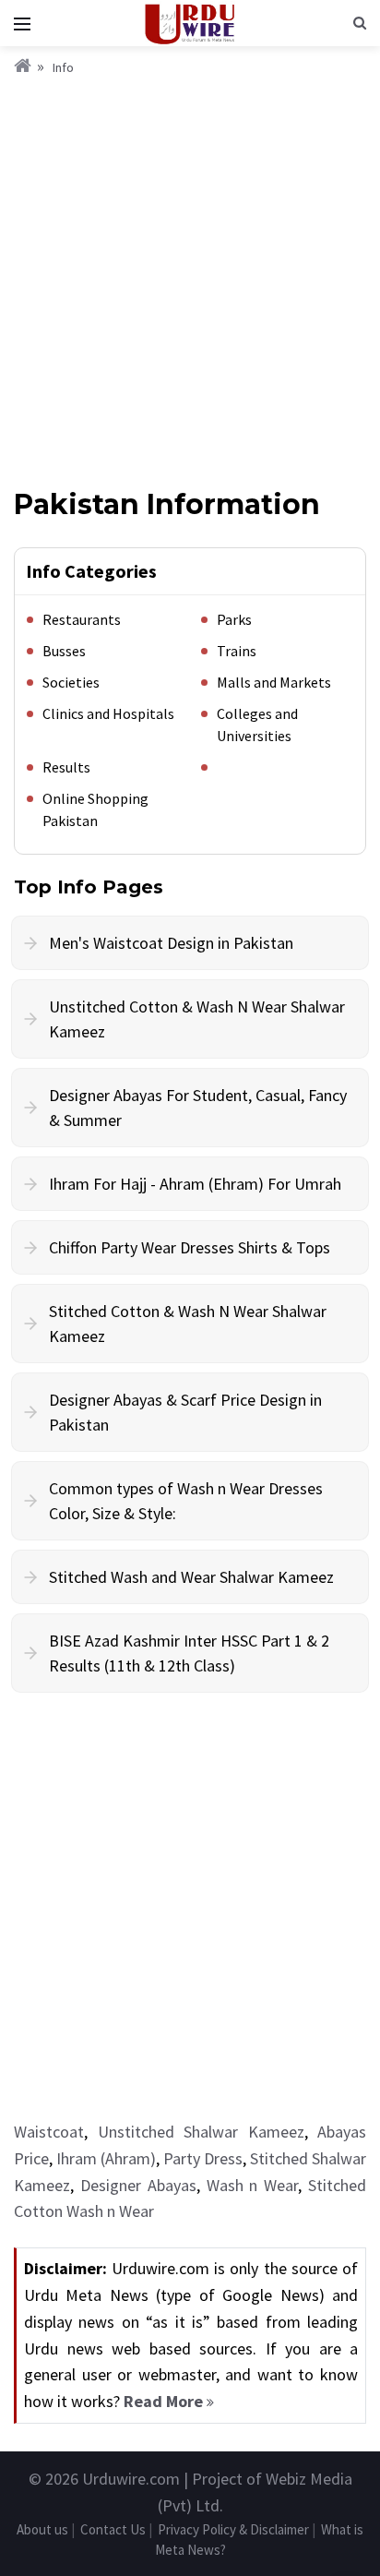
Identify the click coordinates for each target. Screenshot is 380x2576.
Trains (237, 651)
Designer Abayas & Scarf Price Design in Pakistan (185, 1412)
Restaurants (82, 619)
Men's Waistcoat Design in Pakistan (171, 943)
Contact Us (113, 2529)
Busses (64, 651)
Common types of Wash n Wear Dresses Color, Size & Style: (186, 1501)
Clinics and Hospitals (108, 713)
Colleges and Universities (257, 725)
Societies (71, 682)
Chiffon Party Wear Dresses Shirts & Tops (190, 1247)
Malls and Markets (274, 682)
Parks (234, 619)
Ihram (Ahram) (106, 2158)
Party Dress (203, 2158)
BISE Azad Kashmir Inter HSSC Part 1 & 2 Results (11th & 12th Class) (189, 1653)
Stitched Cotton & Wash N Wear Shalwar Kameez (188, 1324)
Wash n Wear (253, 2185)
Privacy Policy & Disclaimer (233, 2529)
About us (42, 2529)
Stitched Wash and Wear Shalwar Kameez (191, 1577)
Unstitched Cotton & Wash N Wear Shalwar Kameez (197, 1019)
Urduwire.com (131, 2479)
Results (66, 767)
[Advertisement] (190, 278)
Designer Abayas (138, 2185)
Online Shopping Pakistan (95, 809)
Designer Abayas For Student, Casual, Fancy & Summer (198, 1108)
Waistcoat (49, 2132)
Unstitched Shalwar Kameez (201, 2132)
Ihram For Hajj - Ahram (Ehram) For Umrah (195, 1184)
